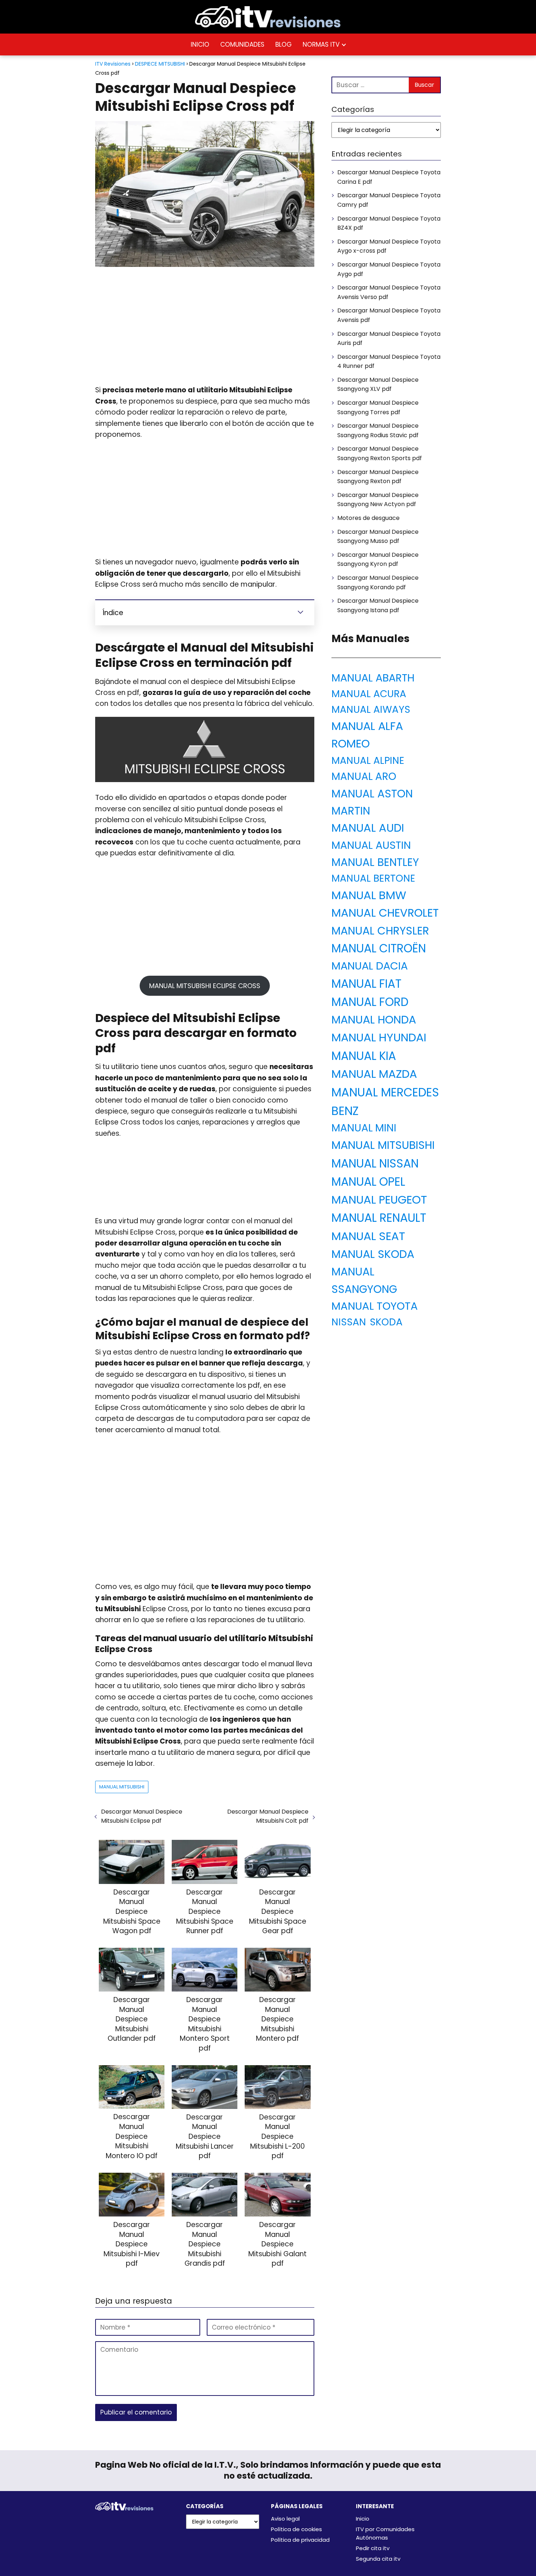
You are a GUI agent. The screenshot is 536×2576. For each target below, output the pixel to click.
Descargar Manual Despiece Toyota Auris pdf (389, 339)
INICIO (200, 44)
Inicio (363, 2519)
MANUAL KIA (364, 1056)
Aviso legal (285, 2519)
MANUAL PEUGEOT (379, 1200)
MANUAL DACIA (370, 966)
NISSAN (349, 1322)
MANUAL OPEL (368, 1182)
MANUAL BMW (369, 895)
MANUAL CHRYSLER (380, 931)
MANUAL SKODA (373, 1254)
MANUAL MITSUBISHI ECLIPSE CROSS (205, 986)
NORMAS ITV (321, 44)
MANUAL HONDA (374, 1020)
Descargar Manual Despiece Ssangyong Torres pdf (378, 407)
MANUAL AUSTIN (371, 845)
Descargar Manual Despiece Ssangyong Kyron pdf (378, 560)
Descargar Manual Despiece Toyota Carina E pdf (389, 177)
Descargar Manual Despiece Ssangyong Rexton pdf (378, 477)
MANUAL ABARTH (373, 678)
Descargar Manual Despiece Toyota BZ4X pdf (389, 223)
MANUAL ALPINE (368, 760)
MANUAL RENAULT (379, 1218)
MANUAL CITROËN (379, 948)
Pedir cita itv (373, 2548)
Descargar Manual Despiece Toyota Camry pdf (389, 200)
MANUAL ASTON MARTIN (372, 802)
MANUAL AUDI (368, 828)
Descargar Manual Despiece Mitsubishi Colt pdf (268, 1816)
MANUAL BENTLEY (375, 862)
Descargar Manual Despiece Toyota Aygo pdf (389, 269)
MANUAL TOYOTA (375, 1306)
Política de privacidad (300, 2540)
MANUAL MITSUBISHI (122, 1787)
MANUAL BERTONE (373, 878)
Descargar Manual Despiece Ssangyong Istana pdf (378, 605)
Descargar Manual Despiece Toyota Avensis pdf (389, 315)
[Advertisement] (205, 326)
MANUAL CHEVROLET (385, 913)
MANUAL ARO (364, 776)
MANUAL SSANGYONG (364, 1280)
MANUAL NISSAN (375, 1163)
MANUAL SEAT (368, 1236)
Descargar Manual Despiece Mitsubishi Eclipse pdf (142, 1816)
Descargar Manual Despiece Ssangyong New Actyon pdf (378, 500)
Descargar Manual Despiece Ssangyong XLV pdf (378, 384)
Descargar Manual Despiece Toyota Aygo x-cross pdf (389, 246)
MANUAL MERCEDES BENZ (385, 1101)
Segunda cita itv (378, 2559)
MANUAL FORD (370, 1002)
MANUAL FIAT (366, 984)
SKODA (386, 1322)
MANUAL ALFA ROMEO (367, 735)
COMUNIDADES (242, 44)
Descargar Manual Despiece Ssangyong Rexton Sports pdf (380, 453)
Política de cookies (296, 2529)
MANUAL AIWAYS (371, 709)
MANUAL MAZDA (374, 1074)
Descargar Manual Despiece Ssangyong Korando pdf (378, 582)
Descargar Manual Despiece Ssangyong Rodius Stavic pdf (378, 430)
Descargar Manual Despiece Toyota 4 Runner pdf (389, 362)
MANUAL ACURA (369, 694)
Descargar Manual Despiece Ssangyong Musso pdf (378, 537)
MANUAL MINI (364, 1128)
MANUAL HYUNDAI (379, 1037)
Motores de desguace (368, 518)
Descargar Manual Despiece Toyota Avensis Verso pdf (389, 292)
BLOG (283, 44)
